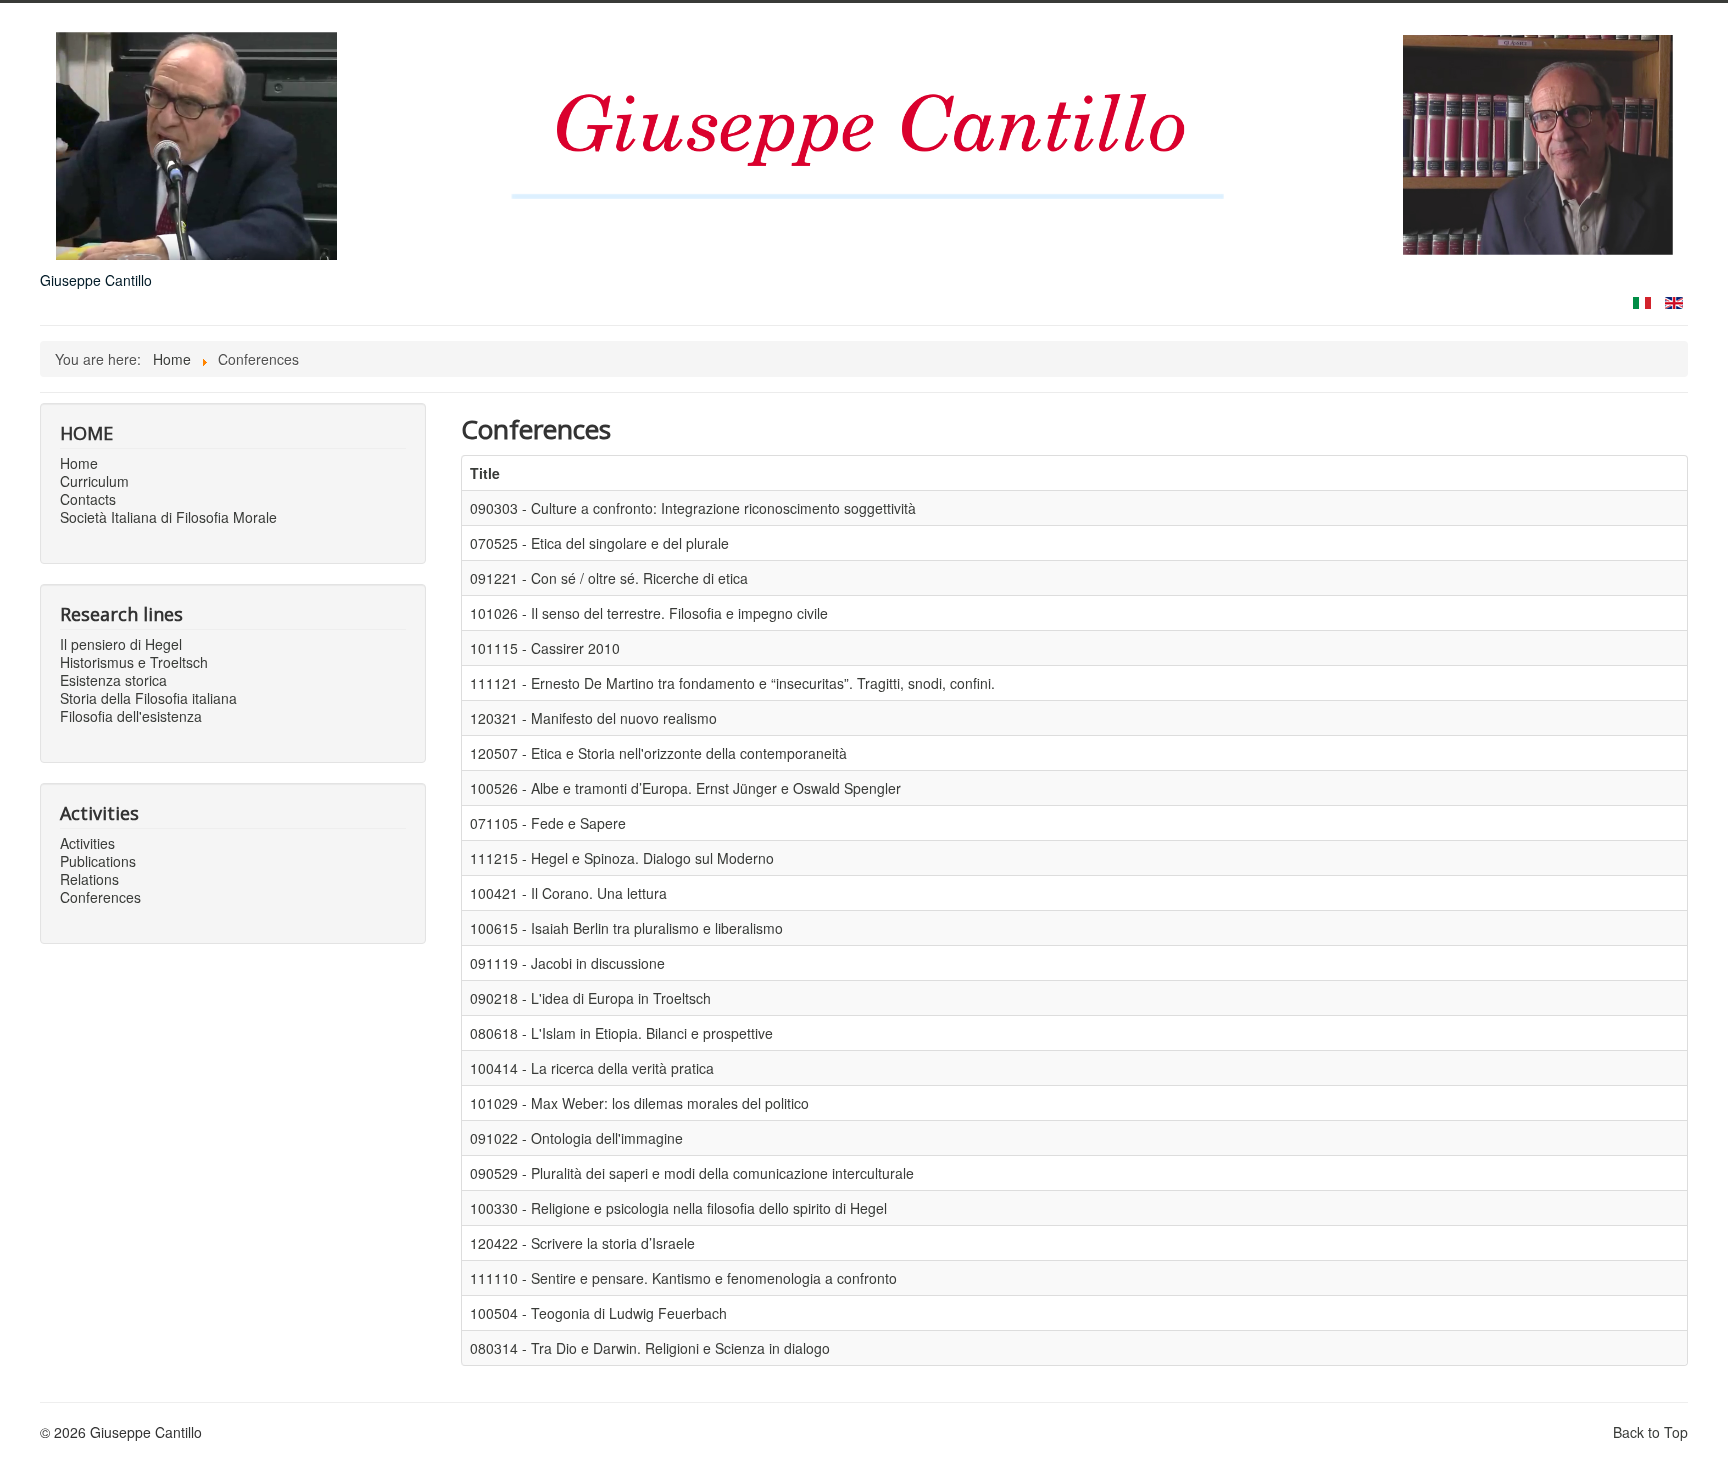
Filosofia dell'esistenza (131, 716)
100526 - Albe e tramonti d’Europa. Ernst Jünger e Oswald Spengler (685, 788)
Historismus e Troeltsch (134, 662)
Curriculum (94, 481)
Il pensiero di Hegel (121, 644)
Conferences (100, 897)
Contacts (88, 499)
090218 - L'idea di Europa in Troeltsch (590, 998)
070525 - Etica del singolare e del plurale (599, 543)
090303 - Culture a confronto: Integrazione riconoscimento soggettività (693, 508)
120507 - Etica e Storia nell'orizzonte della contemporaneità (658, 753)
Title (485, 473)
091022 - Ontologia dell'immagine (576, 1138)
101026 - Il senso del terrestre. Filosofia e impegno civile (649, 613)
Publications (98, 861)
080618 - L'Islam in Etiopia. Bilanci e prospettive (621, 1033)
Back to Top (1650, 1432)
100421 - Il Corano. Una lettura (568, 893)
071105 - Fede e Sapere (548, 823)
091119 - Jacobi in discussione (567, 963)
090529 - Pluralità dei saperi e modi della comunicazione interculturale (692, 1173)
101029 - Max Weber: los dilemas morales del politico (639, 1103)
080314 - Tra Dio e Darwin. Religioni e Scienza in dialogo (650, 1348)
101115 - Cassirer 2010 (545, 648)
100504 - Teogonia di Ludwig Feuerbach (598, 1313)
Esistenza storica (113, 680)
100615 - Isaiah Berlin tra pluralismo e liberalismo (626, 928)
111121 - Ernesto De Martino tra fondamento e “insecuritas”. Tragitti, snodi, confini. (732, 683)
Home (79, 463)
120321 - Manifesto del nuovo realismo (593, 718)
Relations (89, 879)
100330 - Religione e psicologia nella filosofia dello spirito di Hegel (678, 1208)
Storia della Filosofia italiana (148, 698)
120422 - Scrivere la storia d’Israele (582, 1243)
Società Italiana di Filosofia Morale (168, 517)
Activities (87, 843)
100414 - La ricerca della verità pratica (592, 1068)
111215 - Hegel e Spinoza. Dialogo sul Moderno (622, 858)
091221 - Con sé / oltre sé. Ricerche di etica (609, 578)
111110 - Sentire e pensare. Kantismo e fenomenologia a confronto (683, 1278)
